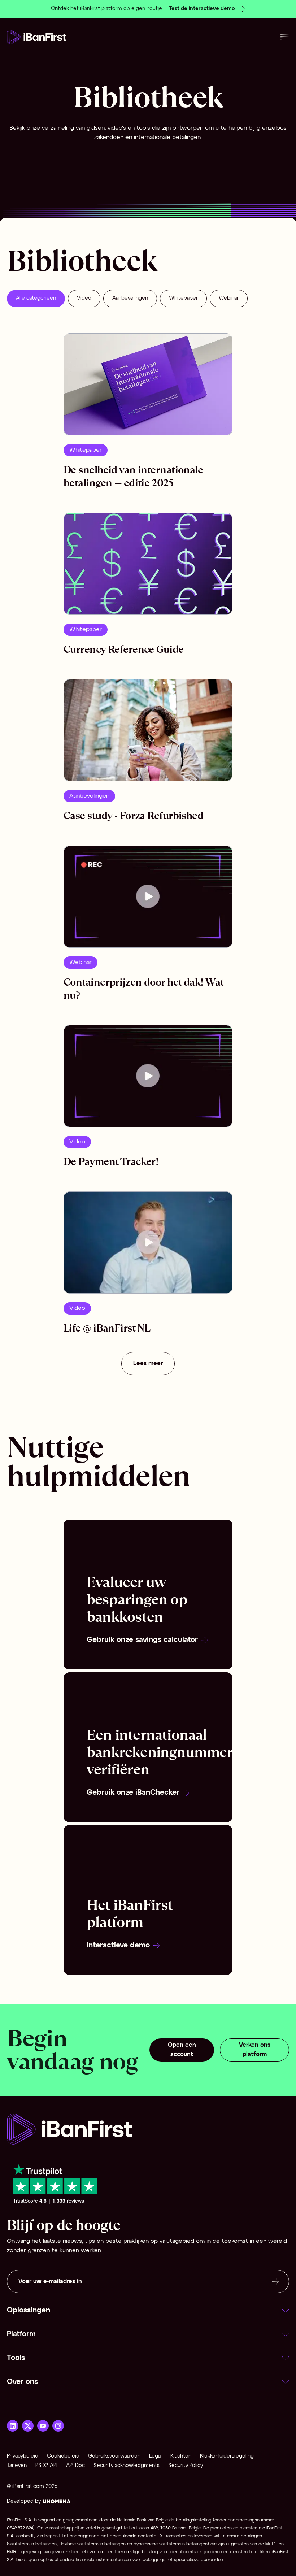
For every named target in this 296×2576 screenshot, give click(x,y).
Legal (155, 2456)
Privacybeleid (23, 2456)
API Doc (75, 2466)
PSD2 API (46, 2466)
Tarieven (17, 2466)
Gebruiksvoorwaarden (114, 2456)
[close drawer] (285, 37)
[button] (148, 2311)
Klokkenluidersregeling (227, 2456)
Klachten (181, 2456)
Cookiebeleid (63, 2456)
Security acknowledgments (127, 2466)
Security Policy (186, 2466)
